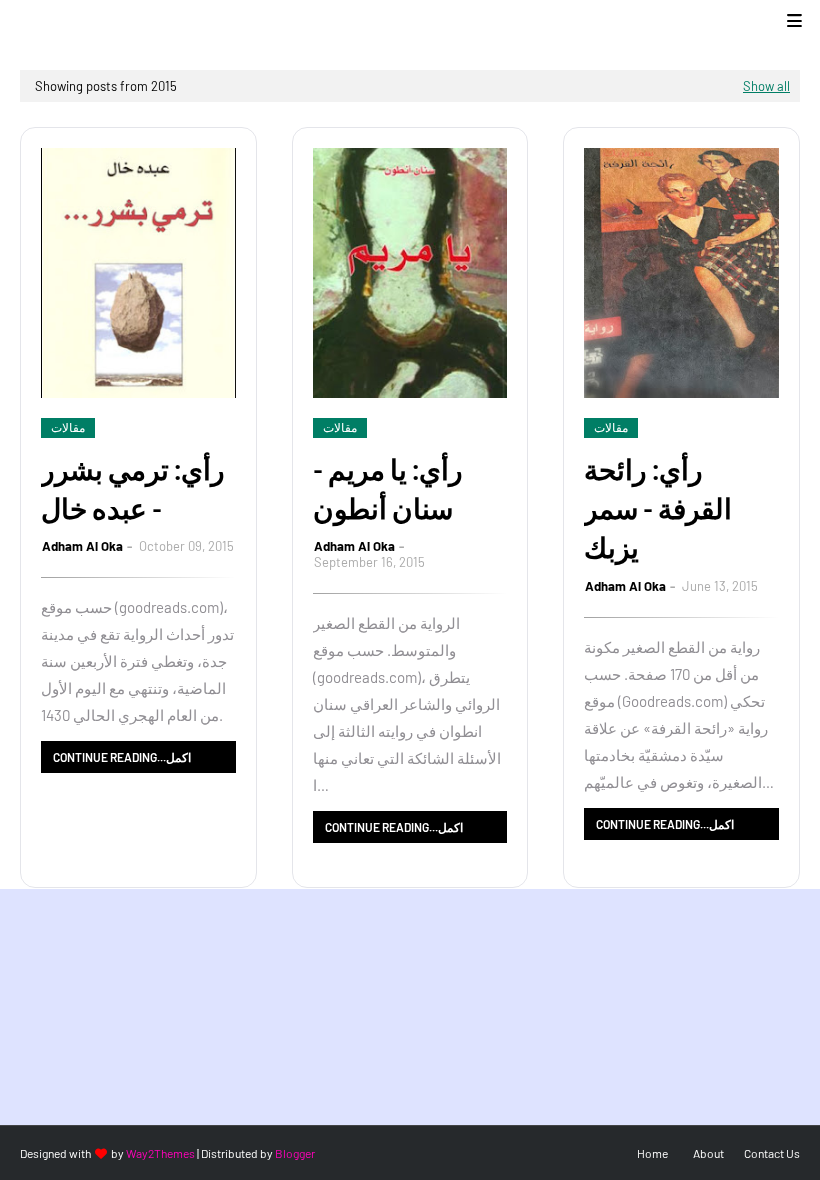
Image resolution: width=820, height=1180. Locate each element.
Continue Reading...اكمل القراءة (122, 761)
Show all (766, 86)
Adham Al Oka (82, 546)
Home (652, 1153)
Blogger (295, 1153)
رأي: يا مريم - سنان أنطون (388, 488)
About (708, 1153)
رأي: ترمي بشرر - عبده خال (133, 488)
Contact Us (772, 1153)
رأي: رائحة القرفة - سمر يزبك (658, 508)
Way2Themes (160, 1153)
